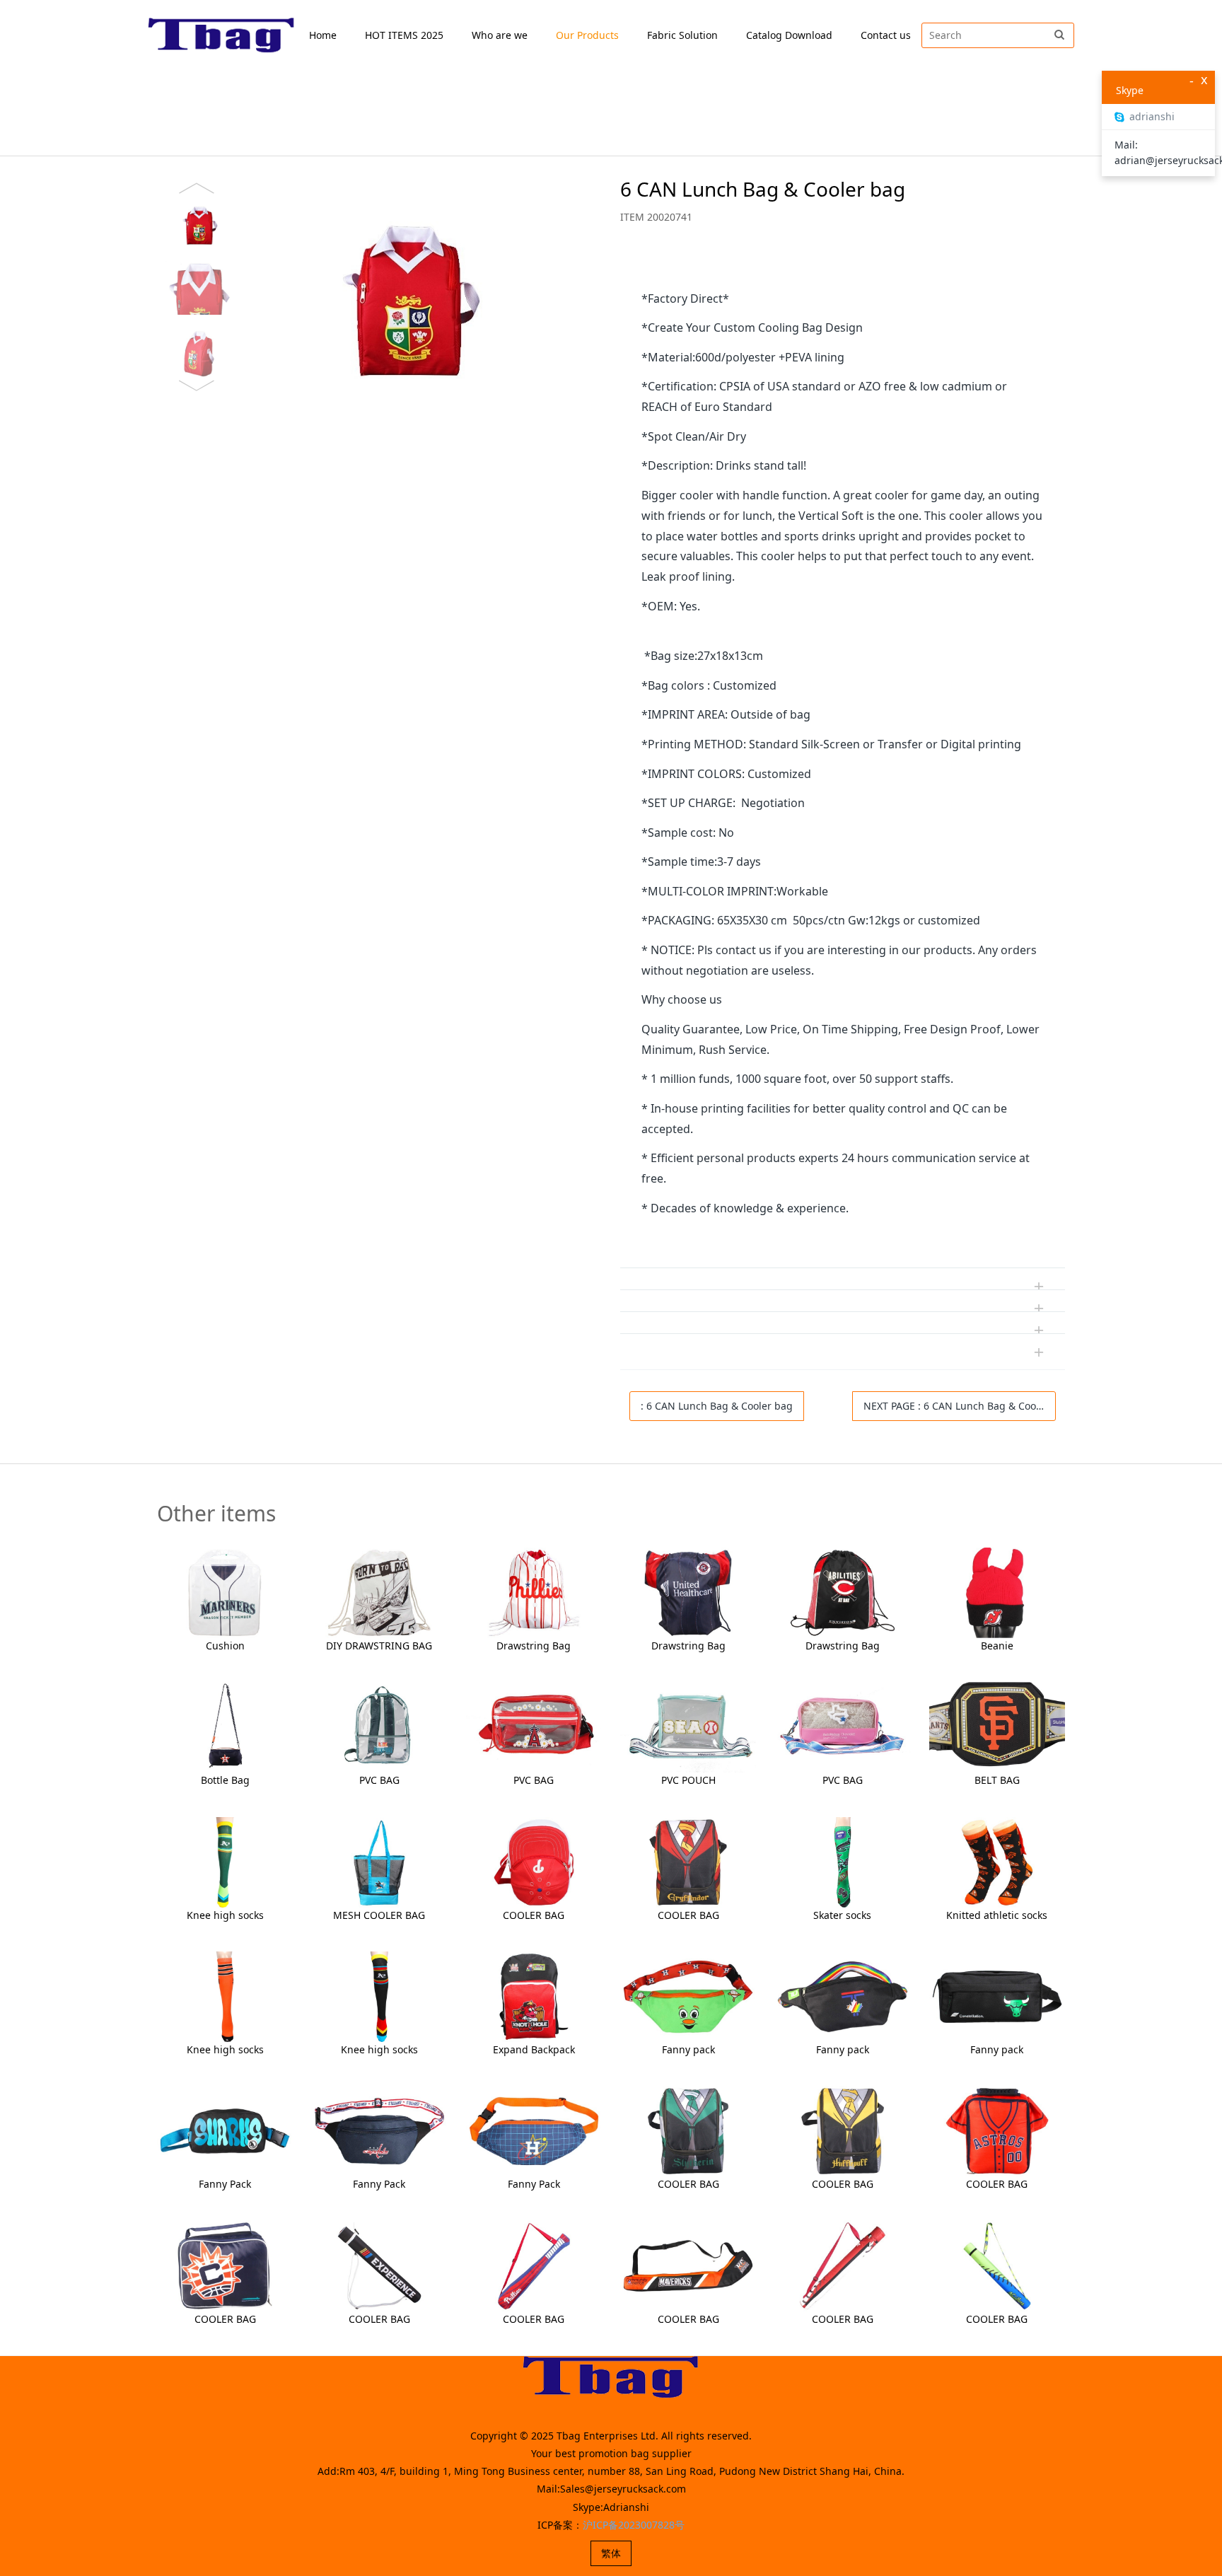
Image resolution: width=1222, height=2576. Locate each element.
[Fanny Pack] (225, 2130)
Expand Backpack (534, 2049)
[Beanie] (997, 1592)
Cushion (225, 1646)
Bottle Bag (225, 1780)
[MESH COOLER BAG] (379, 1861)
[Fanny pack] (688, 1996)
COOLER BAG (534, 1915)
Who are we (500, 35)
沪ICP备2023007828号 (634, 2525)
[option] (373, 287)
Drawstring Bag (534, 1646)
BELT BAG (997, 1780)
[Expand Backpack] (534, 1996)
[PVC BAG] (379, 1726)
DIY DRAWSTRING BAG (379, 1646)
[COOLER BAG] (534, 1861)
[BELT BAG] (997, 1726)
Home (323, 35)
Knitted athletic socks (997, 1915)
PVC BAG (379, 1780)
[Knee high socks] (225, 1861)
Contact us (886, 35)
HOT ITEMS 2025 (404, 35)
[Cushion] (225, 1592)
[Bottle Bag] (225, 1726)
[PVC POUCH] (688, 1726)
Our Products (587, 35)
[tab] (843, 267)
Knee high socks (225, 1915)
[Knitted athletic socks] (997, 1861)
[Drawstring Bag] (534, 1592)
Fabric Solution (682, 35)
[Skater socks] (842, 1861)
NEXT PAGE (960, 1406)
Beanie (997, 1646)
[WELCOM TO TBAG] (222, 35)
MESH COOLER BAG (379, 1915)
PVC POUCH (688, 1780)
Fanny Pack (225, 2184)
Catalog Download (789, 35)
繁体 (611, 2553)
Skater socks (842, 1915)
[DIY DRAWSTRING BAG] (379, 1592)
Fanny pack (688, 2049)
